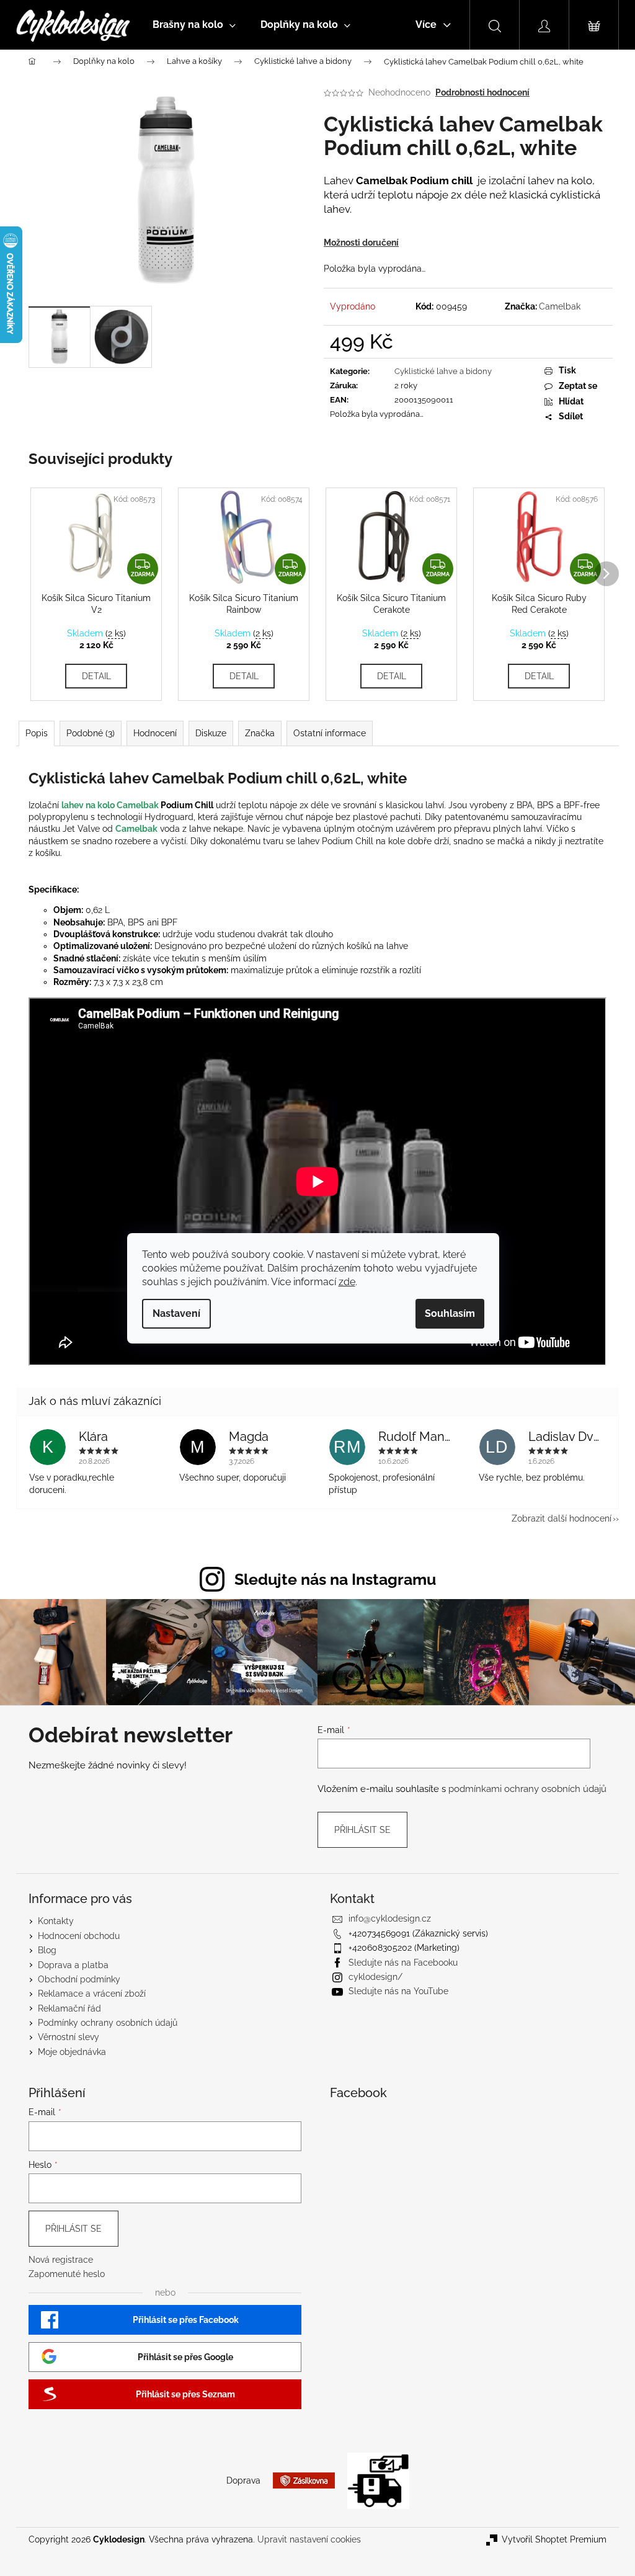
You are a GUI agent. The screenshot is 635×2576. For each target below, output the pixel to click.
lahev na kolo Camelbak (110, 805)
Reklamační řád (69, 2008)
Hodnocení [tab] (155, 733)
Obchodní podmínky (79, 1979)
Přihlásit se (362, 1830)
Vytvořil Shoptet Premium (554, 2539)
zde (347, 1282)
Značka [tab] (260, 733)
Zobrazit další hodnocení (562, 1518)
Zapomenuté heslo (67, 2274)
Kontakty (56, 1921)
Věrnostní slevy (69, 2037)
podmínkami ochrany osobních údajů (527, 1789)
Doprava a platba (73, 1965)
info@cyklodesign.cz (390, 1919)
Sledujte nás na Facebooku (403, 1963)
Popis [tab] (37, 733)
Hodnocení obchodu (79, 1936)
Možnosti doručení (361, 243)
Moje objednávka (72, 2052)
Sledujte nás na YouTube (398, 1991)
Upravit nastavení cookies (309, 2539)
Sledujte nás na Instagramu (335, 1579)
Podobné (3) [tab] (91, 733)
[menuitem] (194, 25)
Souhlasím (450, 1313)
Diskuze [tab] (211, 733)
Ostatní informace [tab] (330, 733)
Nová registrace (61, 2260)
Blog (47, 1950)
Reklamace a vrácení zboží (92, 1994)
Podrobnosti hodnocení (482, 92)
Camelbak (560, 306)
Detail (96, 676)
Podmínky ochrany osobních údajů (108, 2023)
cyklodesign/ (375, 1977)
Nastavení (176, 1313)
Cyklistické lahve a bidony (443, 371)
